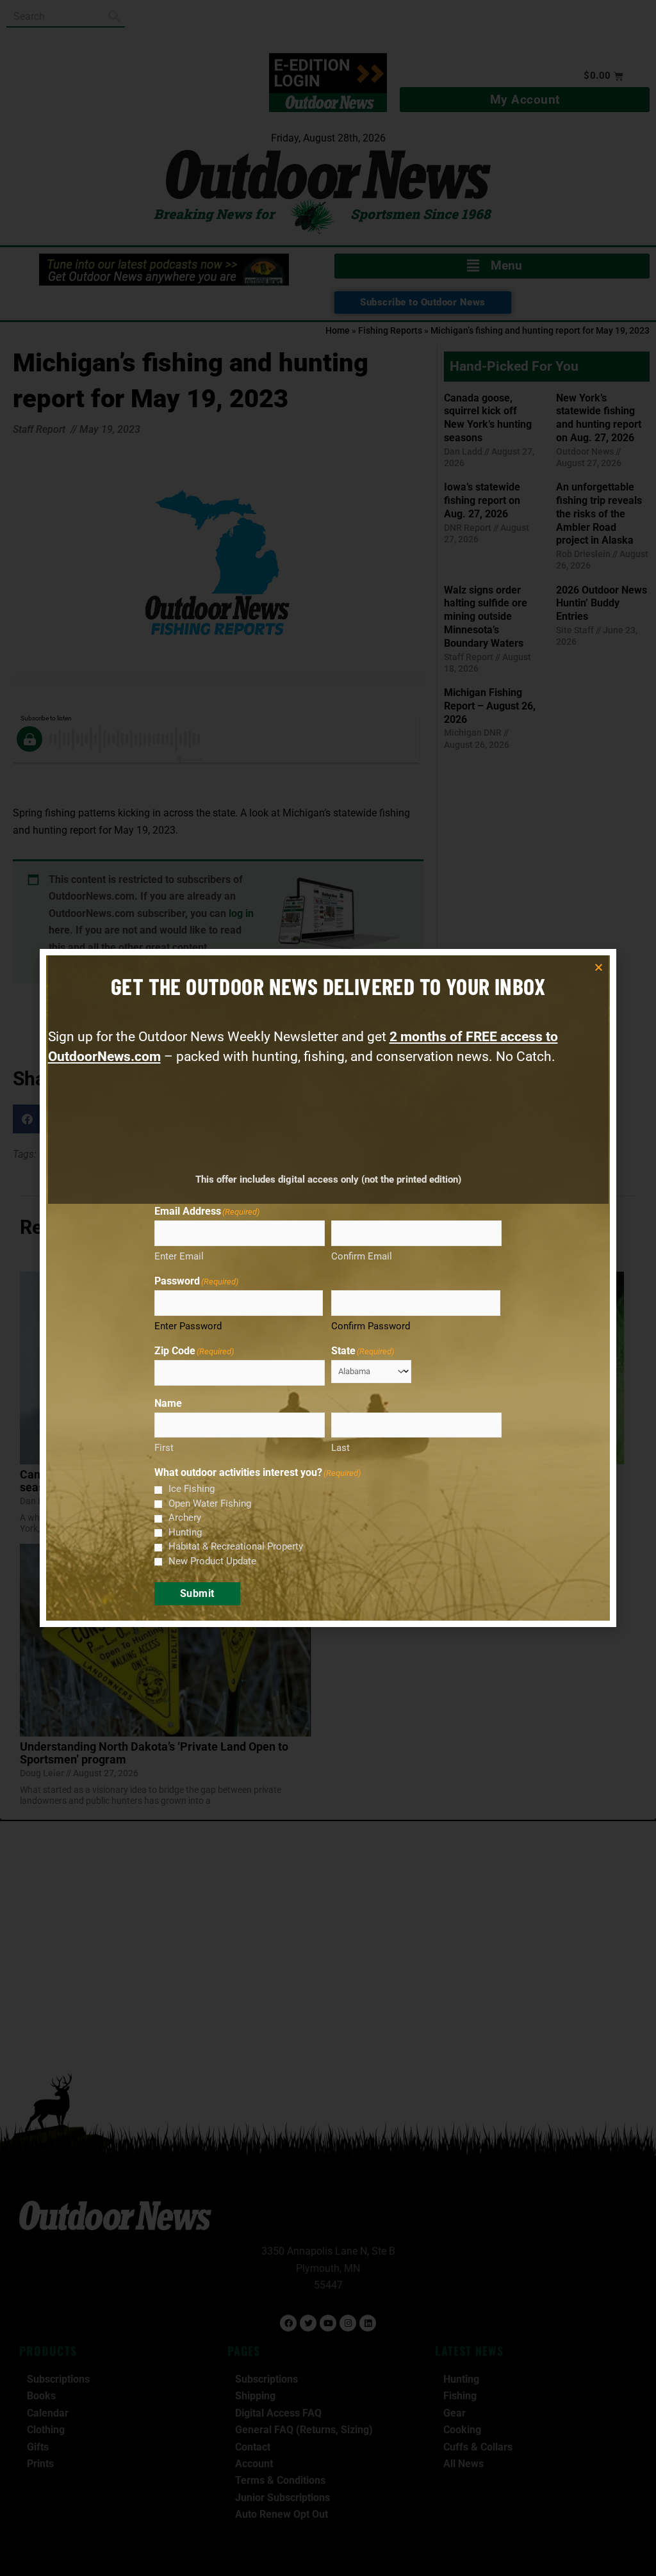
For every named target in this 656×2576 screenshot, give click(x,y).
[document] (328, 1288)
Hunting (185, 1532)
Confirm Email (362, 1256)
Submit (197, 1593)
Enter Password (188, 1326)
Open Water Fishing (210, 1503)
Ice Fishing (192, 1489)
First (164, 1448)
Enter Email (179, 1256)
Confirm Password (371, 1326)
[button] (599, 967)
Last (340, 1448)
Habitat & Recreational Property (236, 1546)
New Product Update (212, 1561)
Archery (185, 1518)
